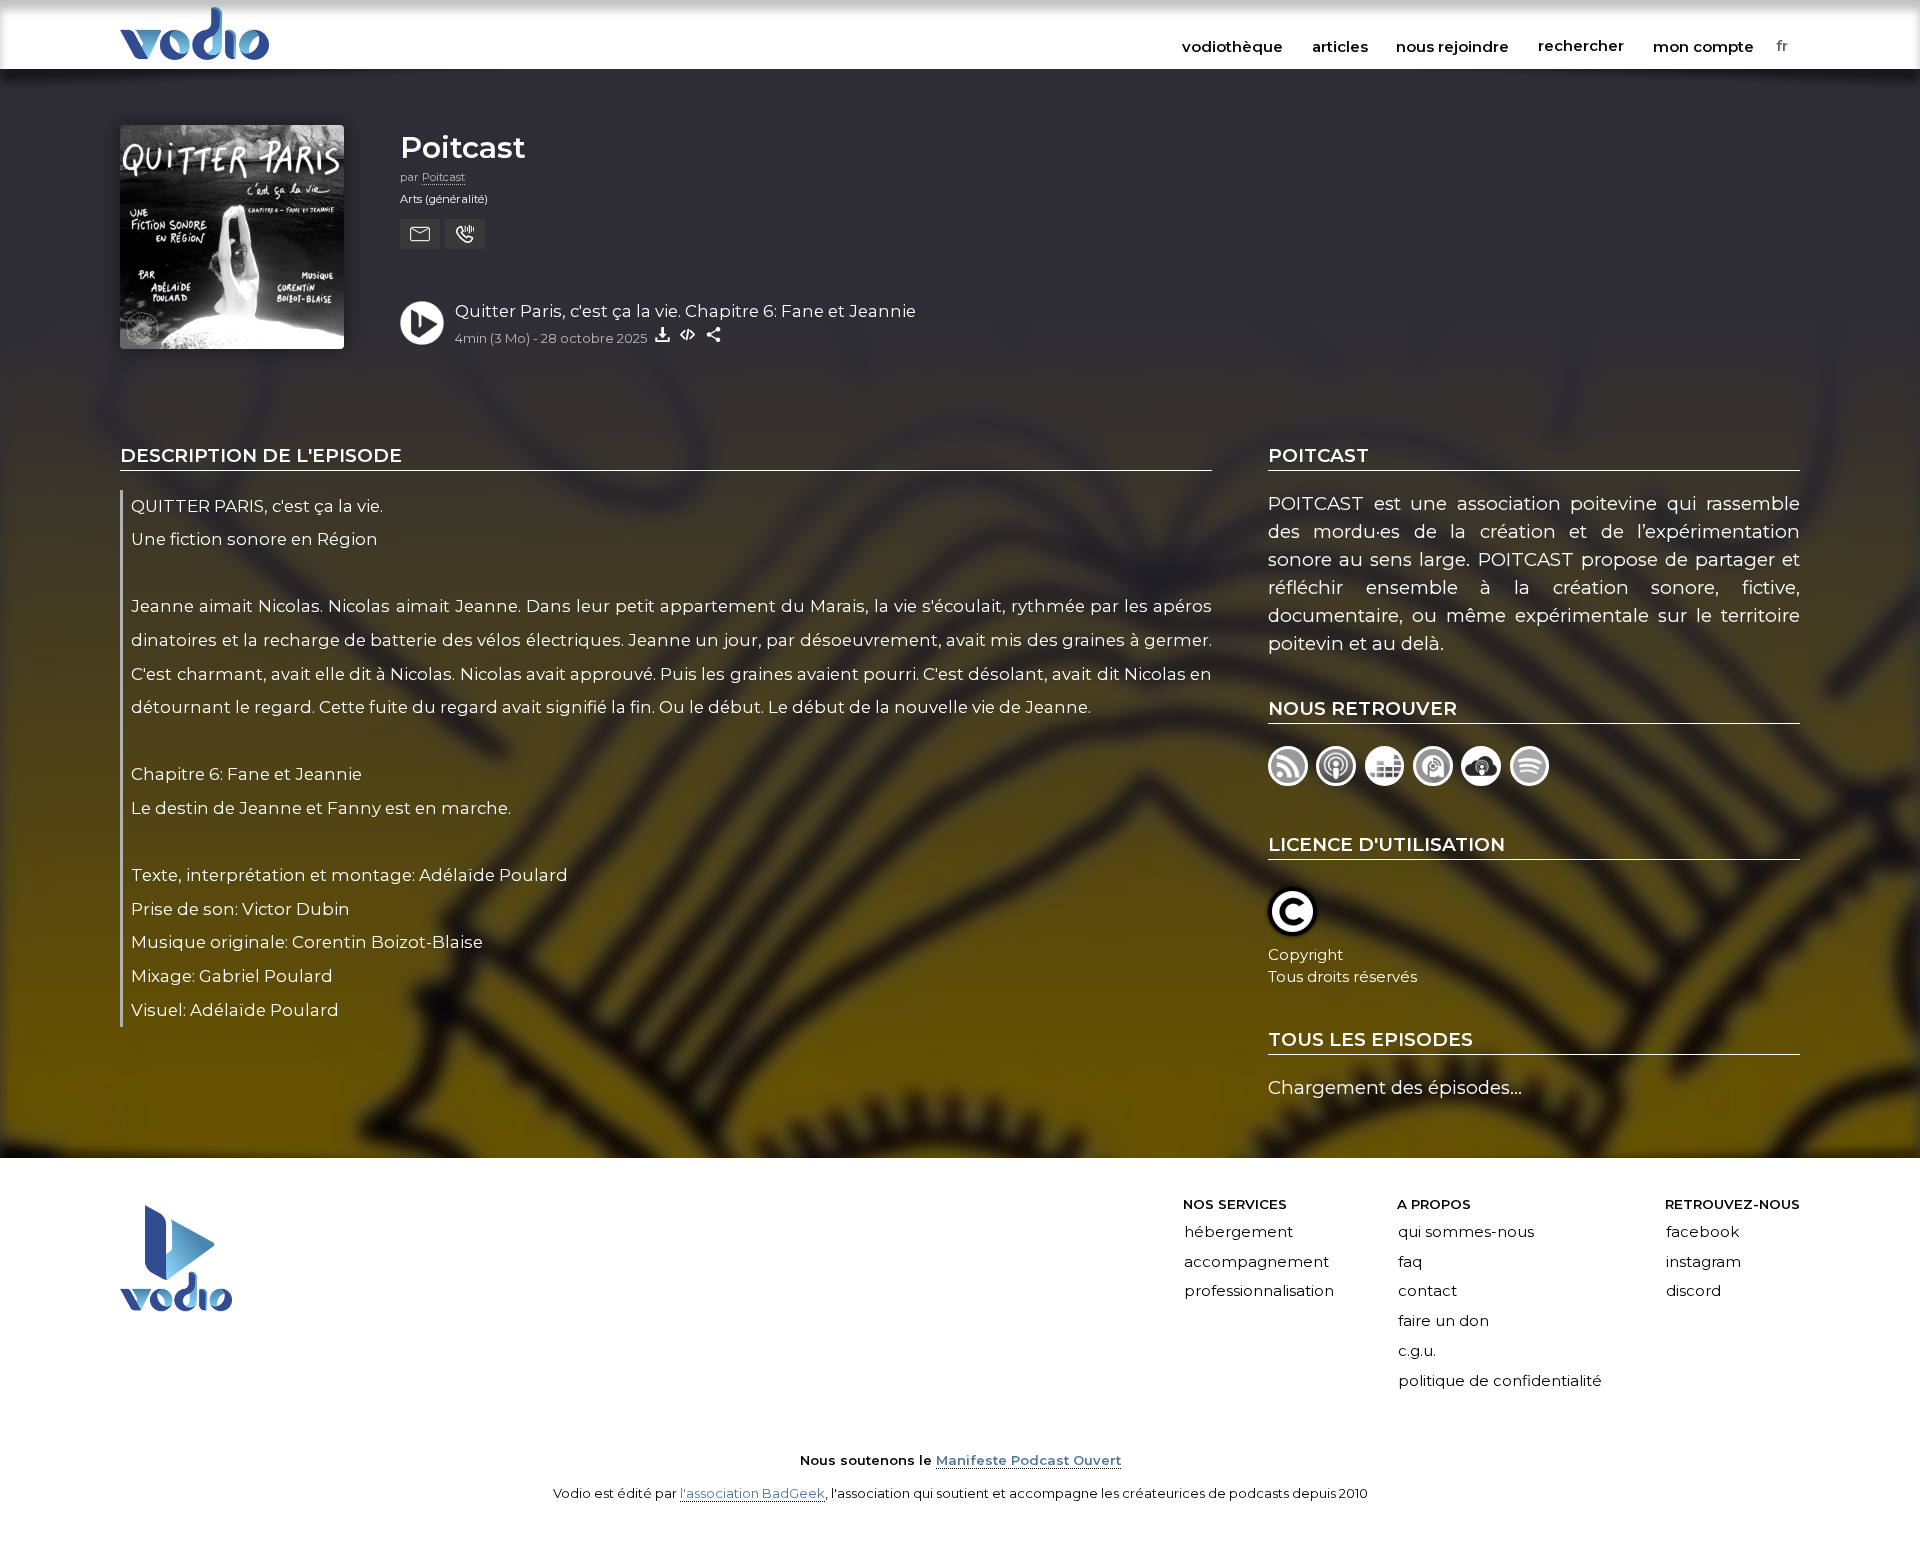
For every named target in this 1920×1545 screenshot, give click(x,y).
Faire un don (1443, 1322)
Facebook (1702, 1232)
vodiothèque (1232, 46)
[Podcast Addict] (1437, 779)
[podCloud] (1485, 779)
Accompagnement (1256, 1262)
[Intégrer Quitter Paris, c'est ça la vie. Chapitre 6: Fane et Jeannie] (688, 334)
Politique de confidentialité (1500, 1382)
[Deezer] (1389, 779)
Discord (1693, 1292)
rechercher (1581, 46)
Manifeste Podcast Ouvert (1028, 1460)
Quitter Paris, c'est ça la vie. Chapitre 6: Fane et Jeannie (685, 311)
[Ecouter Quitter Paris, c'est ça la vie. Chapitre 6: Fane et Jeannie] (422, 323)
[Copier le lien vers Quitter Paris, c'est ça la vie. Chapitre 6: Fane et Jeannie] (714, 334)
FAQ (1410, 1262)
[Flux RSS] (1292, 779)
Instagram (1703, 1262)
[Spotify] (1531, 779)
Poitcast (463, 147)
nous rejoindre (1452, 46)
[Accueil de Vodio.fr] (194, 61)
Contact (1427, 1292)
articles (1340, 46)
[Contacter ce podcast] (420, 234)
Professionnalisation (1259, 1292)
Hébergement (1238, 1232)
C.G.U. (1417, 1352)
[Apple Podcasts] (1340, 779)
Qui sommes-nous (1466, 1232)
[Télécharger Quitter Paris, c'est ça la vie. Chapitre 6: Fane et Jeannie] (662, 334)
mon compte (1703, 46)
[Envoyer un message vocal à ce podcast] (465, 234)
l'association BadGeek (752, 1493)
